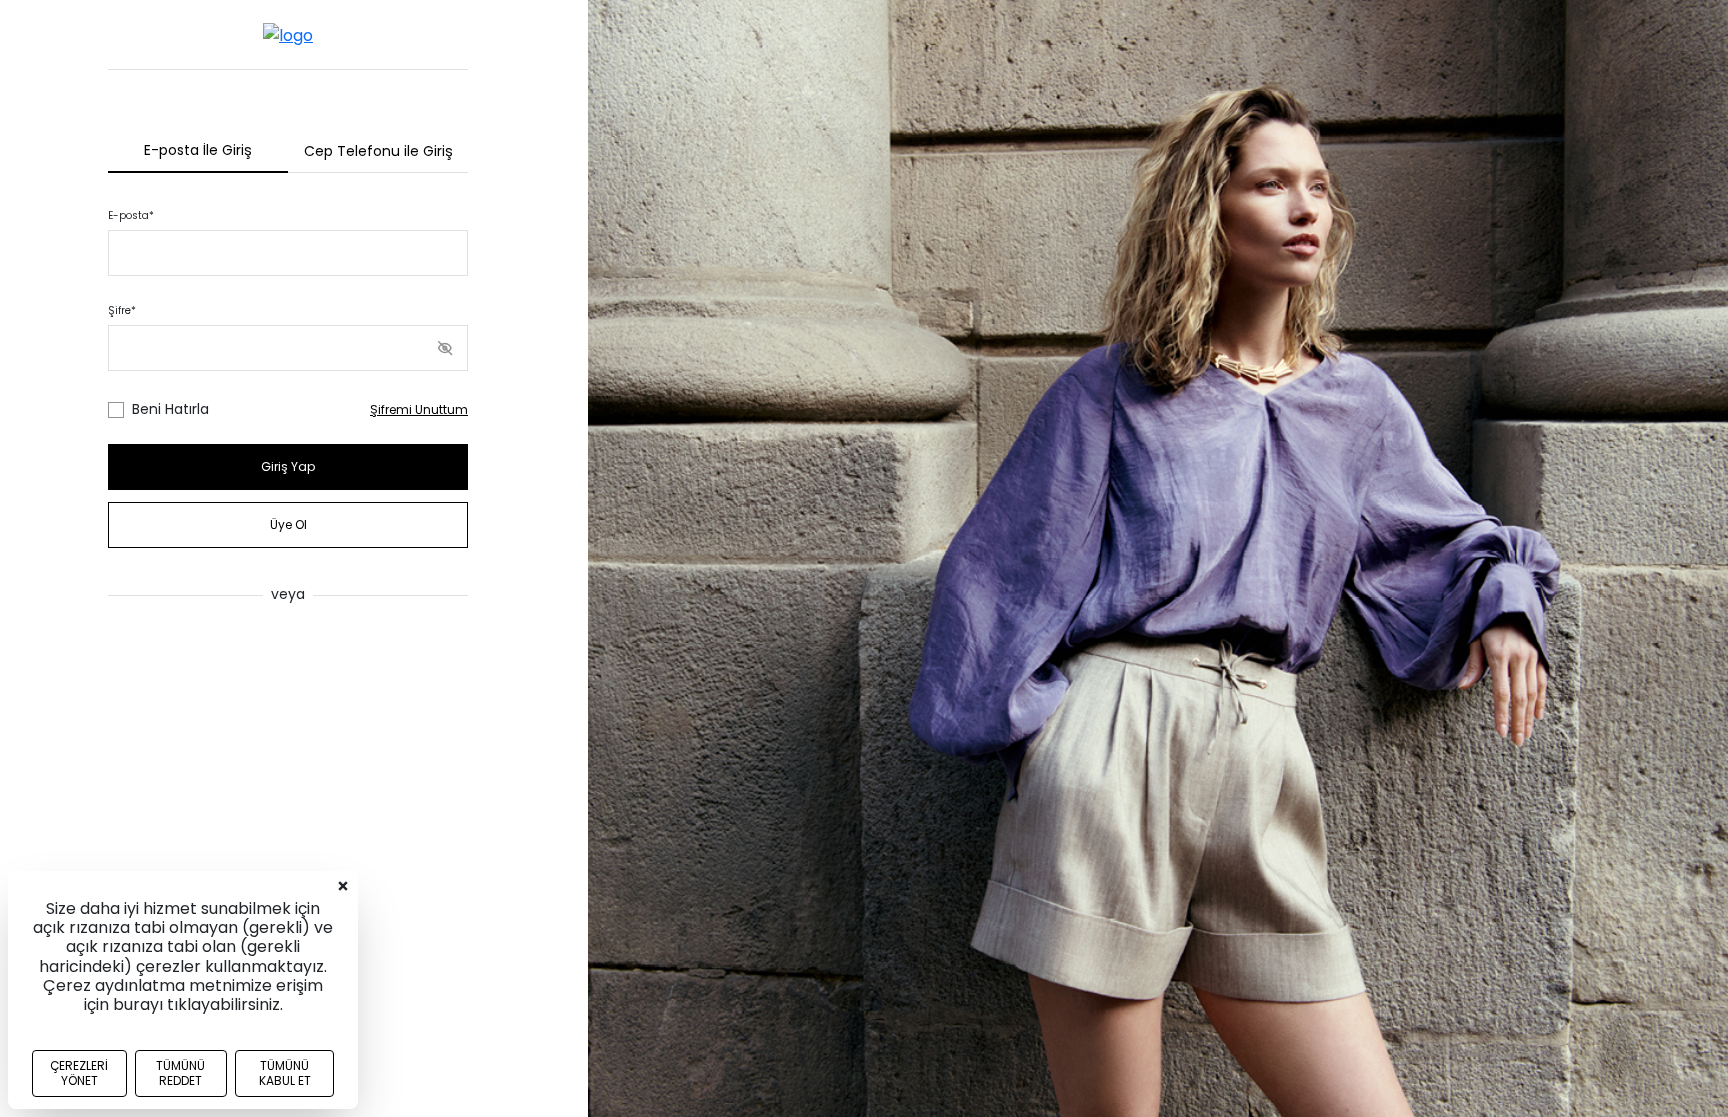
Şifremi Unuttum (419, 409)
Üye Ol (288, 524)
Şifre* (122, 310)
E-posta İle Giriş (198, 150)
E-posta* (131, 215)
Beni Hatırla (170, 409)
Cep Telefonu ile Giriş (378, 151)
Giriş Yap (288, 466)
